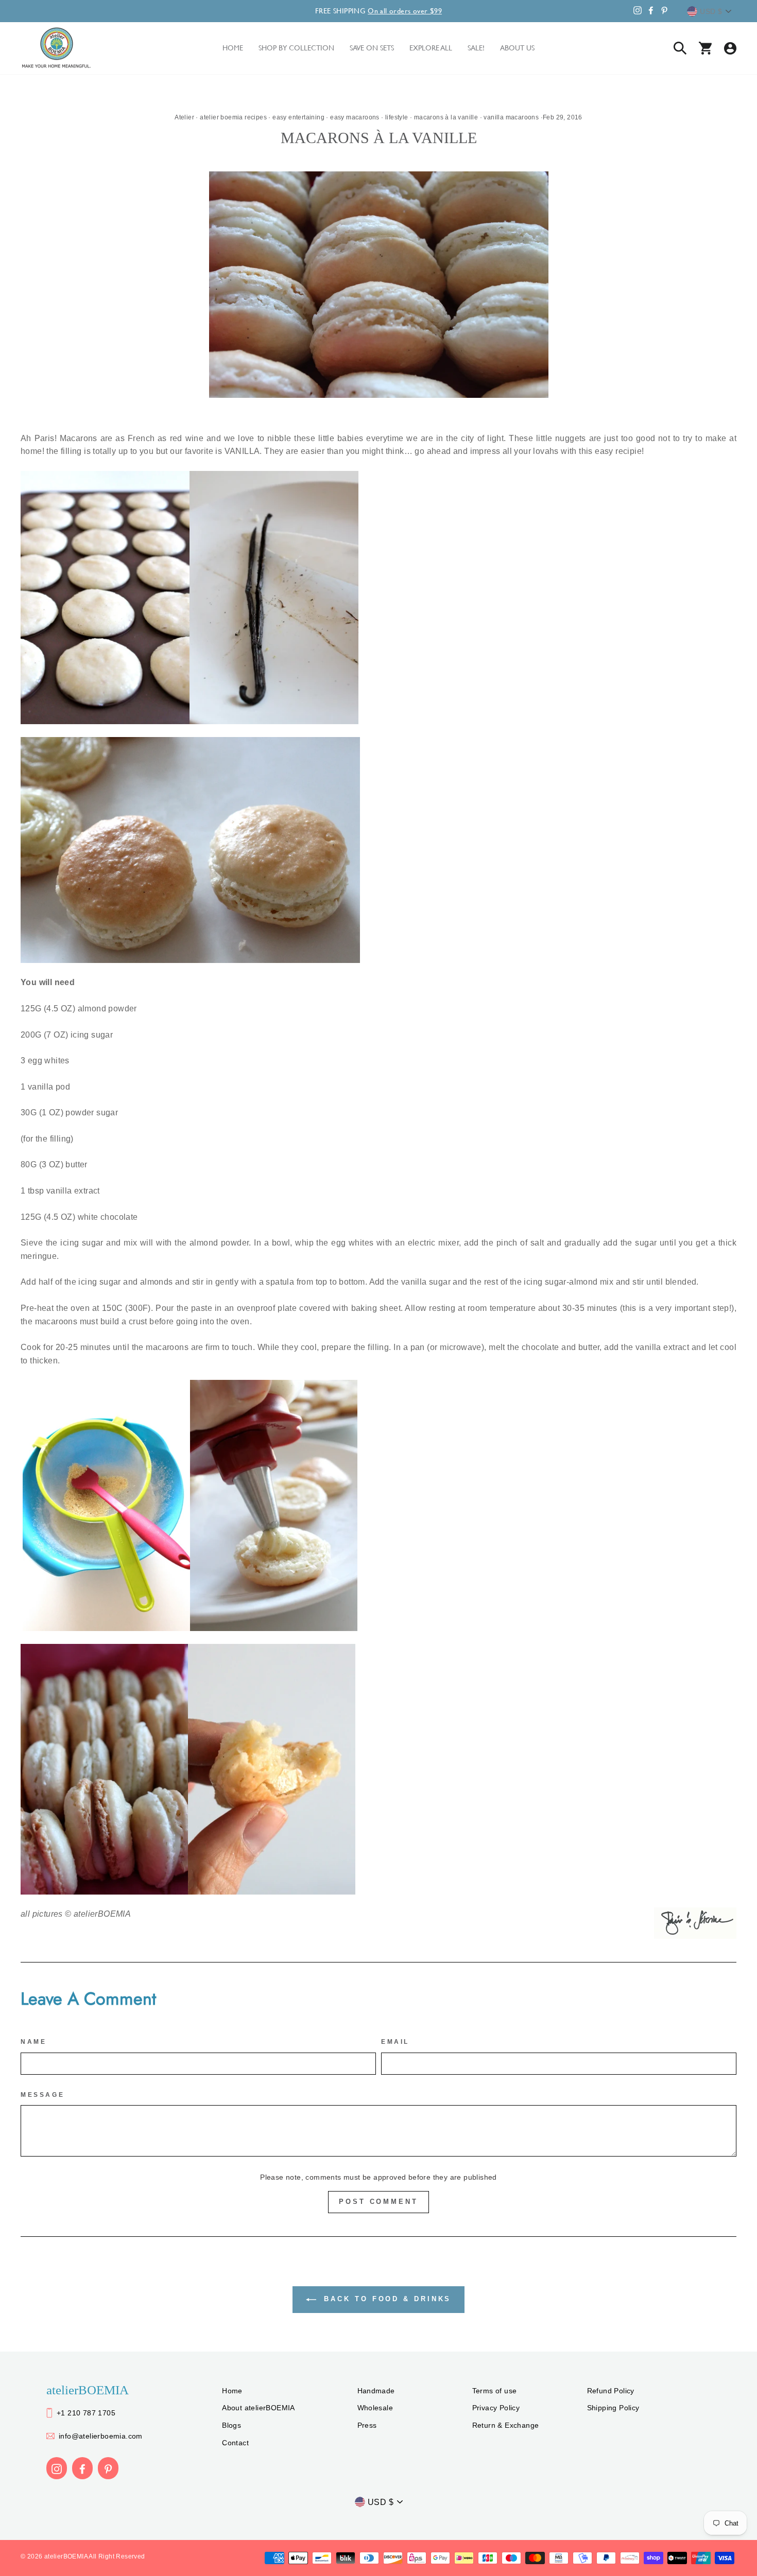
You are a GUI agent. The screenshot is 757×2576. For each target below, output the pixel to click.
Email (395, 2042)
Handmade (376, 2391)
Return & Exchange (506, 2425)
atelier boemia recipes (233, 117)
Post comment (378, 2202)
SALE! (476, 48)
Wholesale (375, 2408)
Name (33, 2042)
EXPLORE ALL (431, 48)
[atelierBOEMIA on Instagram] (57, 2468)
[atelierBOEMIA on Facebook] (82, 2468)
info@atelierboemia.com (101, 2436)
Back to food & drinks (386, 2299)
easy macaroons (355, 117)
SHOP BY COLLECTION (296, 48)
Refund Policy (611, 2391)
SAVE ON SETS (372, 48)
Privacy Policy (496, 2408)
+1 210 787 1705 (86, 2413)
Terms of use (495, 2391)
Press (367, 2425)
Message (42, 2095)
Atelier (184, 117)
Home (232, 2391)
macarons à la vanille (446, 117)
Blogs (231, 2425)
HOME (233, 48)
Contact (235, 2443)
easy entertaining (298, 117)
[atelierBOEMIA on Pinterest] (108, 2468)
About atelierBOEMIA (259, 2408)
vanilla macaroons (511, 117)
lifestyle (397, 117)
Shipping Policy (613, 2408)
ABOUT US (517, 48)
